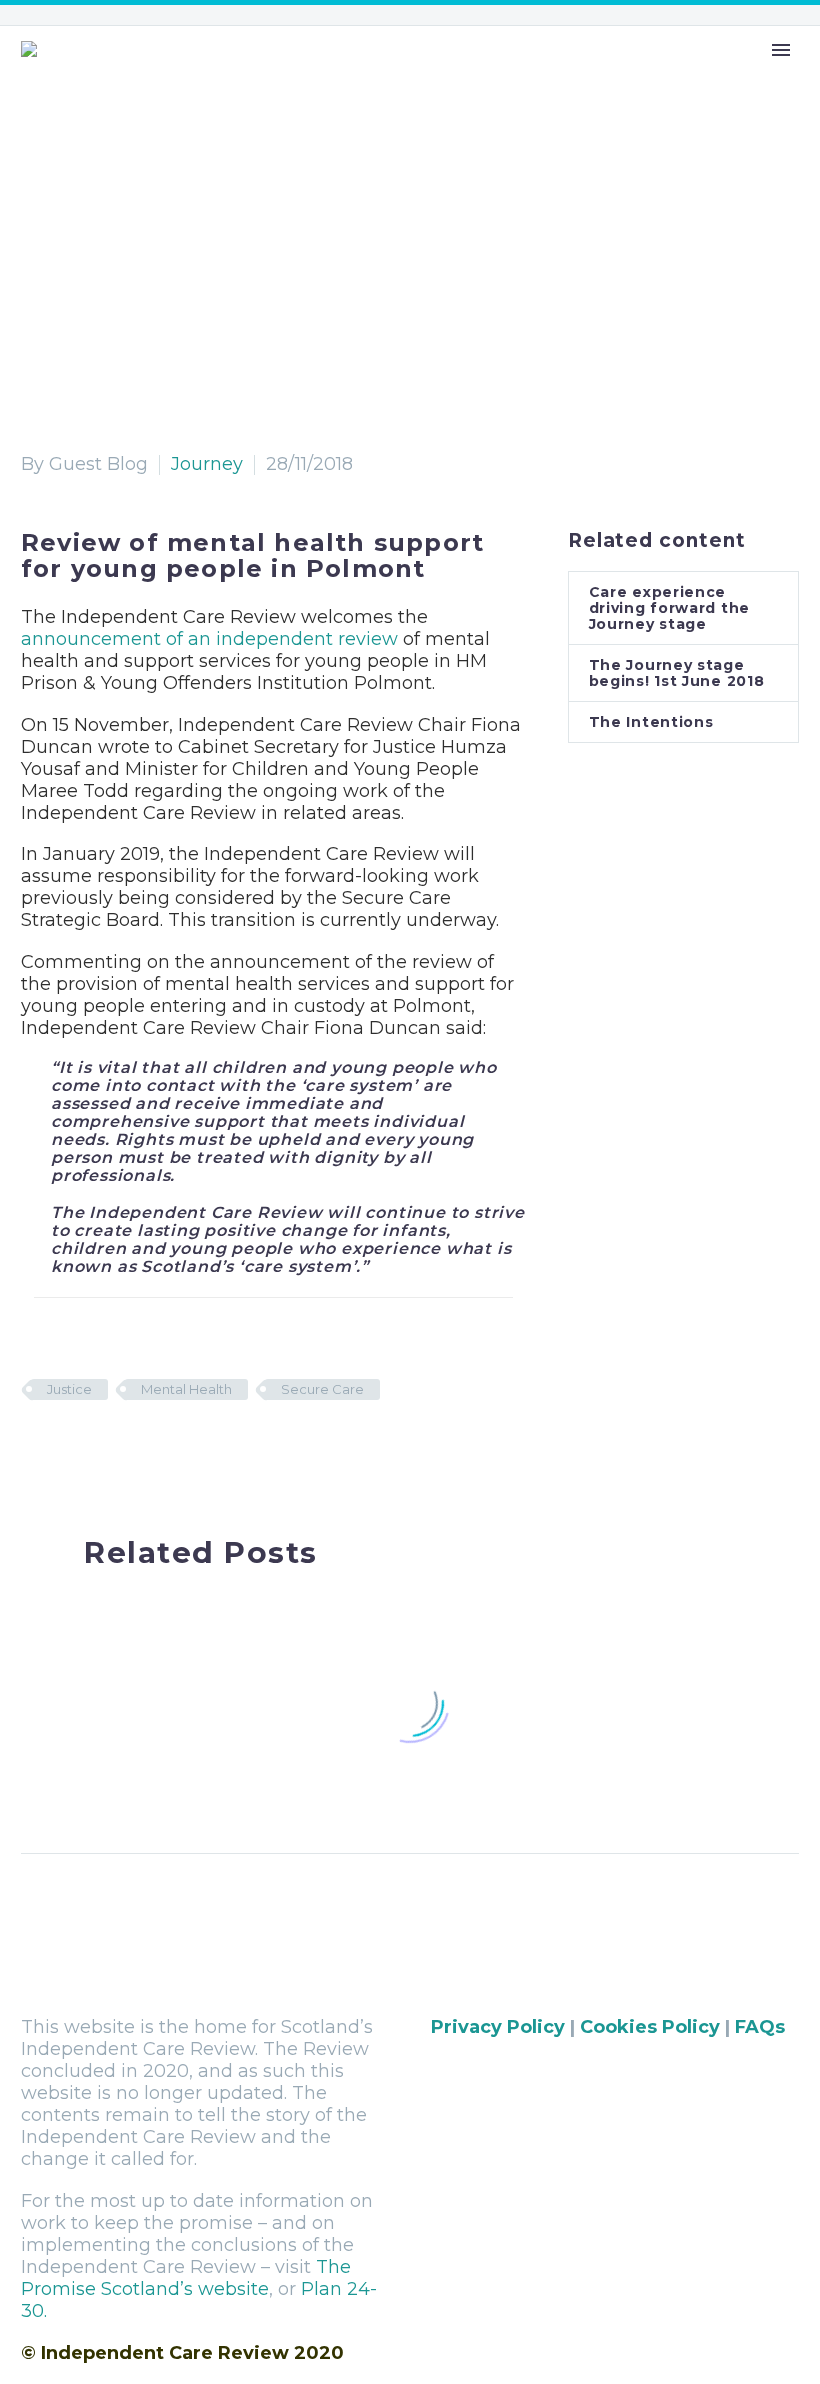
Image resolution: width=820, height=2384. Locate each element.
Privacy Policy (498, 2027)
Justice (69, 1389)
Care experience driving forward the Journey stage (669, 608)
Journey (207, 464)
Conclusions (477, 74)
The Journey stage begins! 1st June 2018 (677, 673)
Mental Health (186, 1389)
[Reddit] (189, 1448)
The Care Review (329, 74)
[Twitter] (65, 1448)
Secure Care (322, 1389)
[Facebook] (34, 1448)
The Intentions (651, 722)
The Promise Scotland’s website (186, 2278)
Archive (765, 74)
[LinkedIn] (158, 1448)
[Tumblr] (127, 1448)
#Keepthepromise (630, 74)
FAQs (760, 2027)
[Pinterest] (96, 1448)
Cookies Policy (650, 2027)
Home (205, 74)
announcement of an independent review (209, 639)
